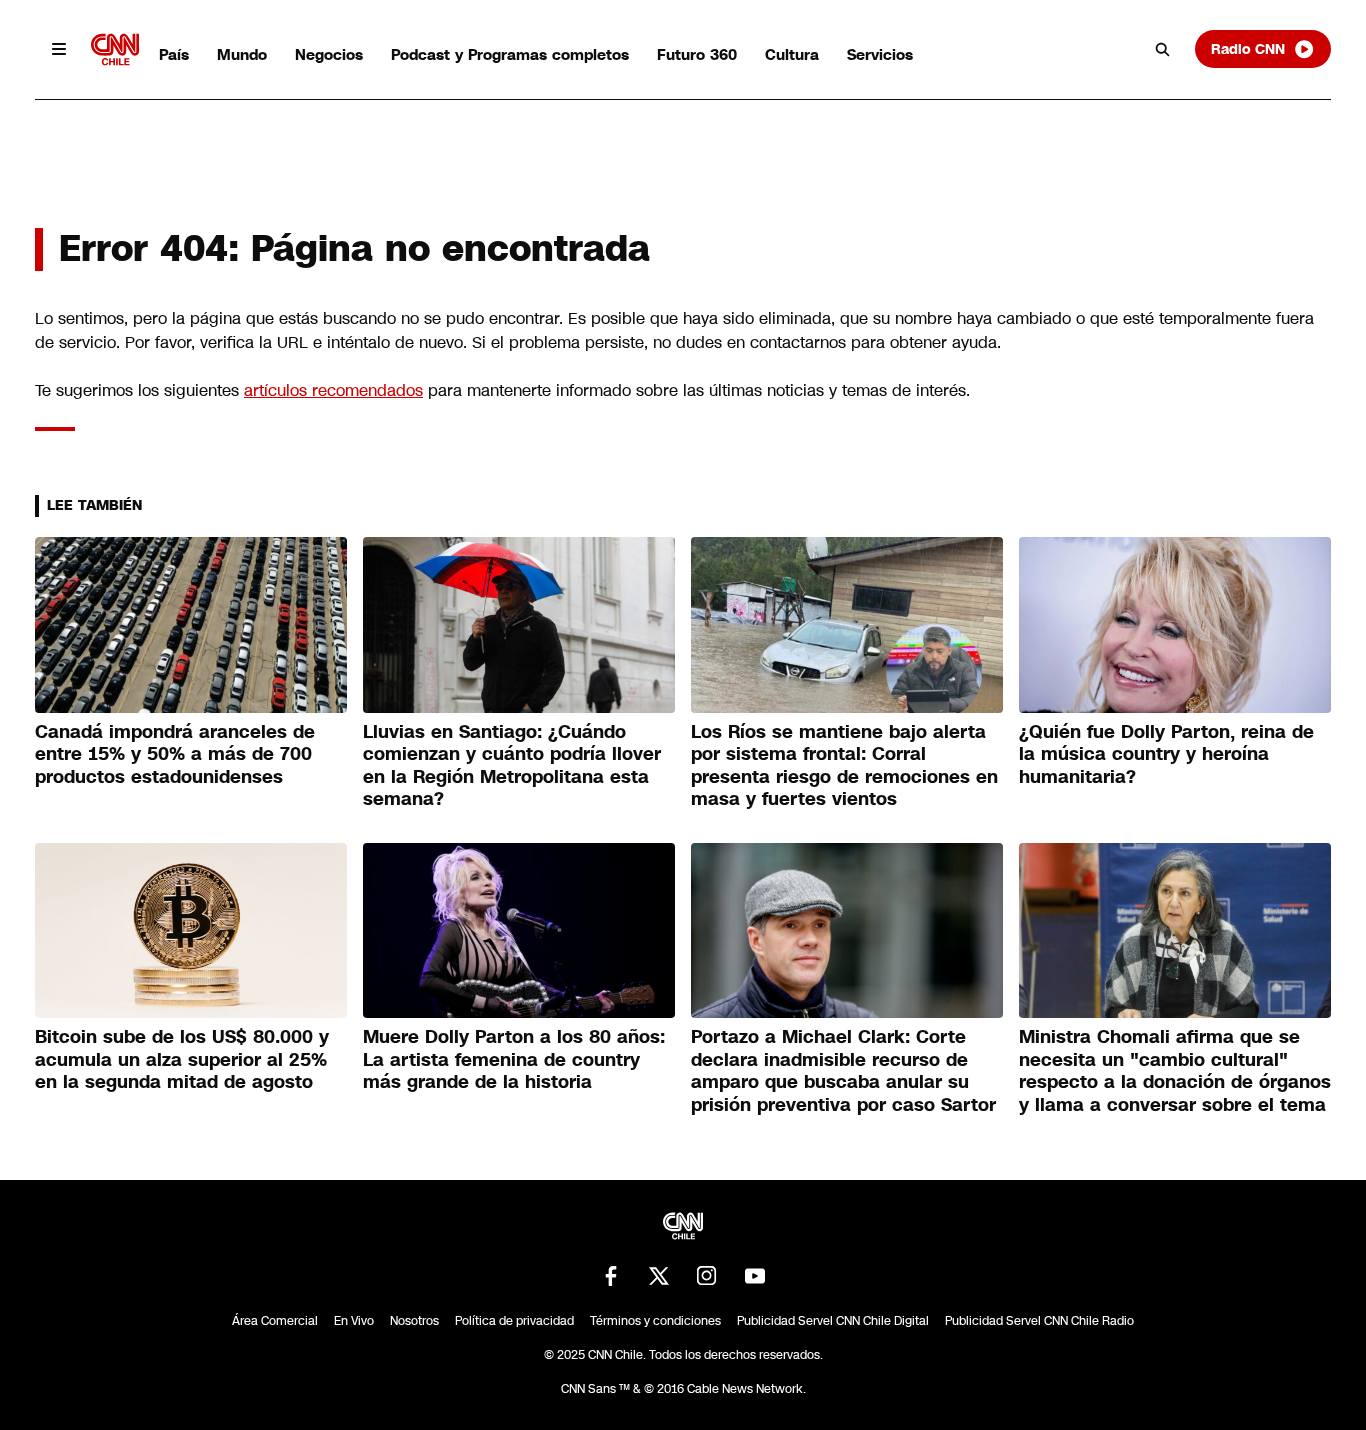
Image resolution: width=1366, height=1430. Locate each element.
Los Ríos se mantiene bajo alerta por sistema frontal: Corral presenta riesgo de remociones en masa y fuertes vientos (844, 766)
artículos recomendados (333, 390)
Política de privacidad (514, 1321)
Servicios (880, 54)
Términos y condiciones (655, 1321)
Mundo (242, 54)
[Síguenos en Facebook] (611, 1276)
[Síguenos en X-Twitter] (659, 1276)
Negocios (329, 54)
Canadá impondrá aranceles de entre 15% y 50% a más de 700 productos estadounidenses (175, 754)
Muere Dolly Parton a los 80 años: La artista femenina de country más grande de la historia (514, 1059)
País (174, 54)
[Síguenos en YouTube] (755, 1276)
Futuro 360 (697, 54)
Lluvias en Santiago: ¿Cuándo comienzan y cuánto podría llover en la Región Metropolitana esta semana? (512, 766)
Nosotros (414, 1321)
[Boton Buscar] (1163, 49)
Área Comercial (275, 1321)
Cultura (792, 54)
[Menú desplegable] (59, 49)
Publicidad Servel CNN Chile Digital (833, 1321)
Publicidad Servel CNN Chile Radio (1039, 1321)
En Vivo (354, 1321)
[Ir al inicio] (115, 49)
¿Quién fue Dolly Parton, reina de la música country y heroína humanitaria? (1166, 754)
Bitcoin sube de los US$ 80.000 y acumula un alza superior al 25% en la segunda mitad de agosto (182, 1059)
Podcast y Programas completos (510, 54)
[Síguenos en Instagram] (707, 1276)
